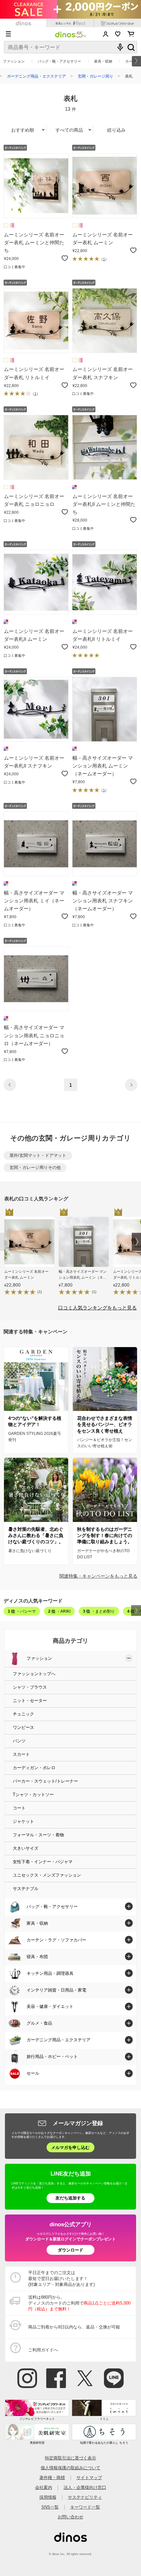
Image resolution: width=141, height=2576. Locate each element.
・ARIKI (59, 1611)
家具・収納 (103, 61)
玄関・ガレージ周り (95, 76)
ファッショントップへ (34, 1674)
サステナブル (26, 1889)
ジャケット (23, 1822)
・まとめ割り (99, 1611)
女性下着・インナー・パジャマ (43, 1862)
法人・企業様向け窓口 (85, 2487)
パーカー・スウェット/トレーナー (45, 1781)
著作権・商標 (52, 2478)
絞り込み (116, 130)
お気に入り (118, 34)
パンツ (19, 1741)
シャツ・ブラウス (30, 1687)
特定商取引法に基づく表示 (70, 2458)
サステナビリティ (85, 2497)
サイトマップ (89, 2478)
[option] (31, 1253)
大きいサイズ (26, 1848)
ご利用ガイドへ (43, 2350)
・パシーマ (22, 1611)
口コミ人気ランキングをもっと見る (97, 1308)
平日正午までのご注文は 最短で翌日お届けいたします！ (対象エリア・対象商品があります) (61, 2279)
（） (104, 259)
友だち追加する (70, 2198)
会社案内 (44, 2487)
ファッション (14, 61)
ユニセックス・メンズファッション (47, 1875)
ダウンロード (70, 2250)
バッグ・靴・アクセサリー (59, 61)
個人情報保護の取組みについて (70, 2468)
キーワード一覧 (85, 2507)
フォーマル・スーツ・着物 (38, 1835)
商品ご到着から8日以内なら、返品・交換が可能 (74, 2327)
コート (19, 1808)
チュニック (23, 1714)
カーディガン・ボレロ (34, 1768)
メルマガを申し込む (70, 2148)
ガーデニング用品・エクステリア (36, 76)
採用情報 (48, 2497)
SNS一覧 (50, 2507)
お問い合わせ (70, 2517)
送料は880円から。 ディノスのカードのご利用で (79, 2303)
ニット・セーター (30, 1701)
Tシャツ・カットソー (33, 1795)
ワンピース (23, 1728)
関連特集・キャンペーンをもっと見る (98, 1576)
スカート (21, 1754)
